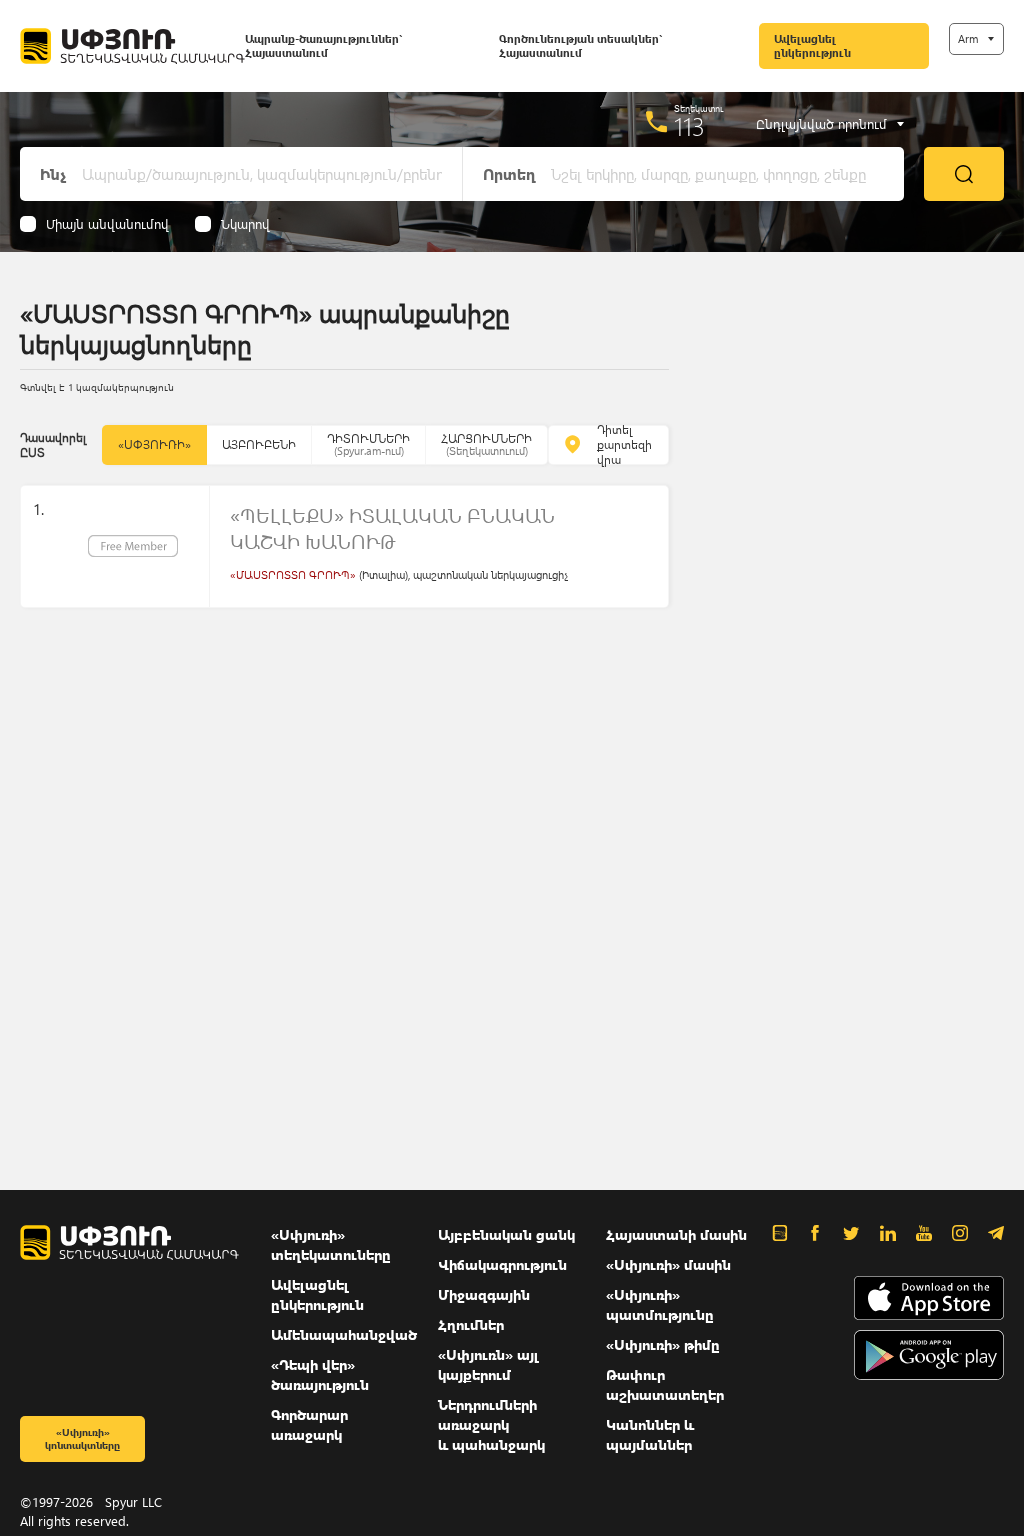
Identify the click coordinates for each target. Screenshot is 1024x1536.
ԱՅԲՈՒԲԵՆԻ (259, 444)
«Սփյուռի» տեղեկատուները (331, 1244)
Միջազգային (484, 1294)
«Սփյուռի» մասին (668, 1264)
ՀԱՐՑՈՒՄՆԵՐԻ (486, 444)
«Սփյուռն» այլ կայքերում (488, 1364)
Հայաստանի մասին (676, 1234)
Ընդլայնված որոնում (821, 124)
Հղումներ (471, 1324)
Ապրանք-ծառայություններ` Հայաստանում (323, 45)
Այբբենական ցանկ (506, 1234)
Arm (968, 38)
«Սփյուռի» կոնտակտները (82, 1438)
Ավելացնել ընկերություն (812, 45)
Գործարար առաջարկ (309, 1424)
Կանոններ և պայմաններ (650, 1434)
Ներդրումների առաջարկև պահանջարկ (491, 1424)
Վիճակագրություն (502, 1264)
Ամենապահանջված (344, 1334)
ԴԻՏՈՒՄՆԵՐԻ (368, 444)
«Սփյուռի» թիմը (663, 1344)
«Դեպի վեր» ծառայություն (320, 1374)
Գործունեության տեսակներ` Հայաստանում (580, 45)
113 (689, 126)
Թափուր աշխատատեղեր (665, 1384)
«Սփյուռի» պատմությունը (660, 1304)
